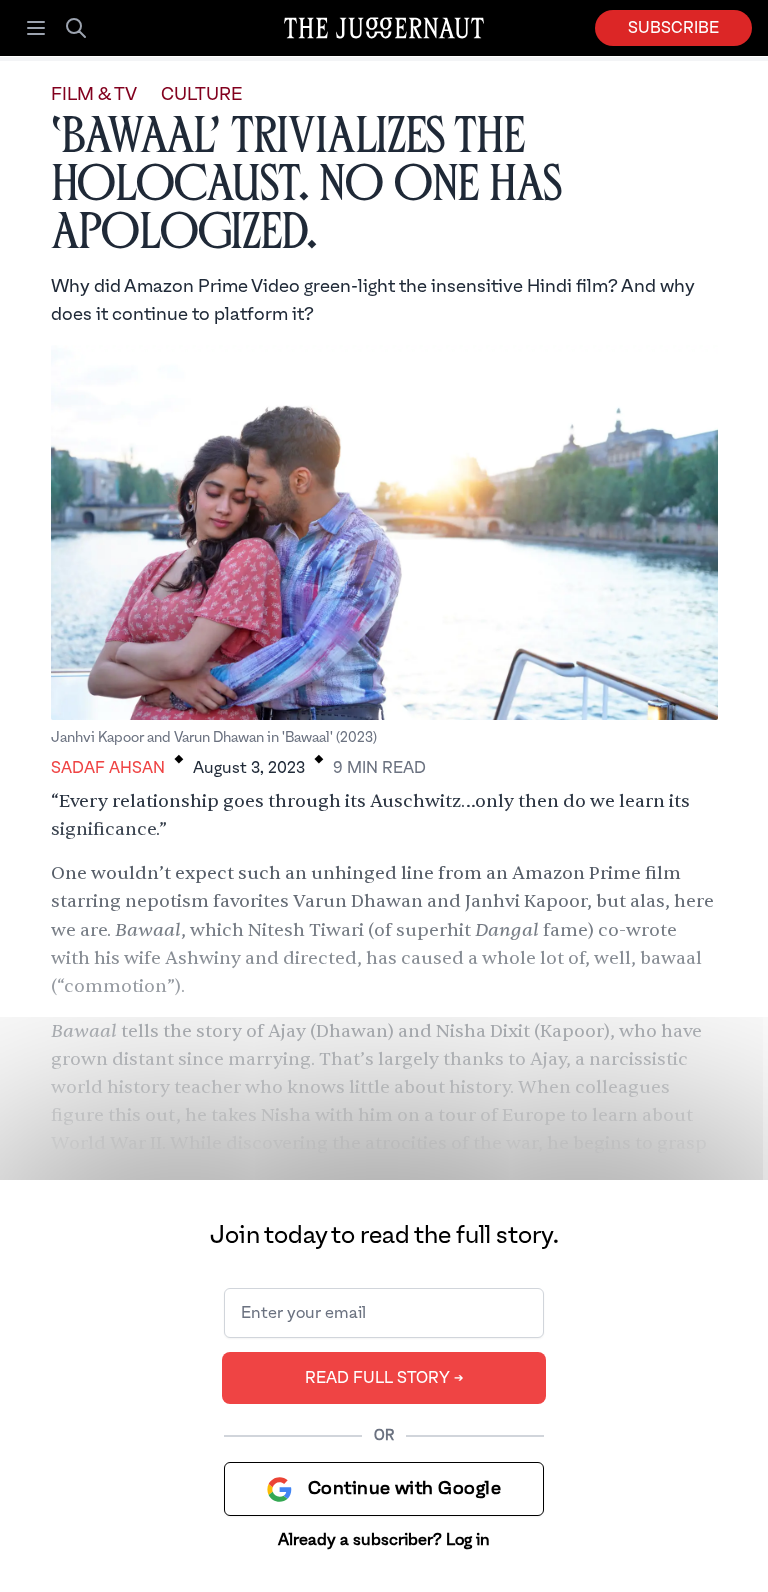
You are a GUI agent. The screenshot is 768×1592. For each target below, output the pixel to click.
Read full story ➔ (384, 1378)
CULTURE (201, 94)
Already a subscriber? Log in (384, 1540)
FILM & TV (94, 94)
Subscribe (673, 28)
